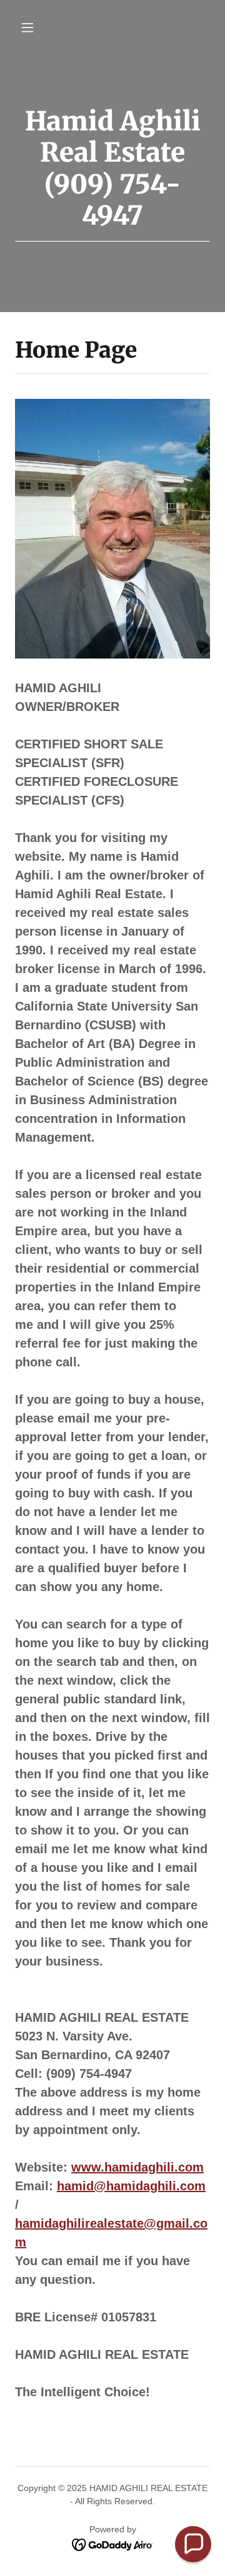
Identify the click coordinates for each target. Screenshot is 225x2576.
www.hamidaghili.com (137, 2167)
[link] (113, 2544)
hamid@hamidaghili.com (131, 2186)
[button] (30, 27)
